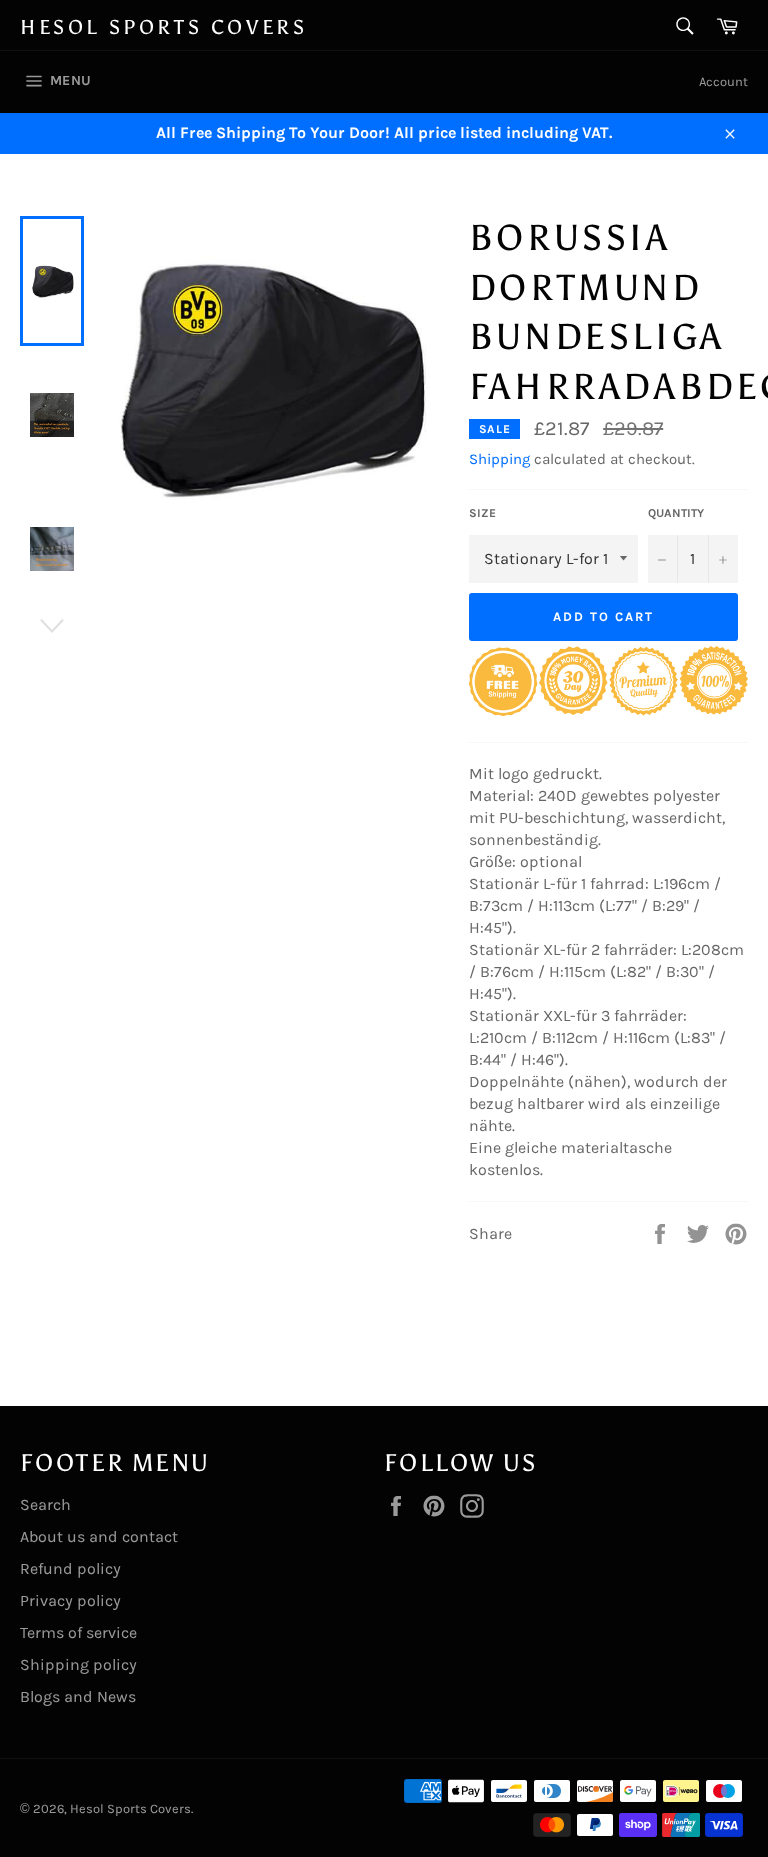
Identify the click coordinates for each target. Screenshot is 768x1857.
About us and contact (99, 1536)
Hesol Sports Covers (163, 27)
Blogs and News (78, 1696)
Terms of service (78, 1632)
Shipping (499, 459)
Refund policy (70, 1568)
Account (723, 81)
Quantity (676, 513)
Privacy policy (70, 1600)
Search (45, 1504)
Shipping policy (78, 1664)
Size (482, 513)
